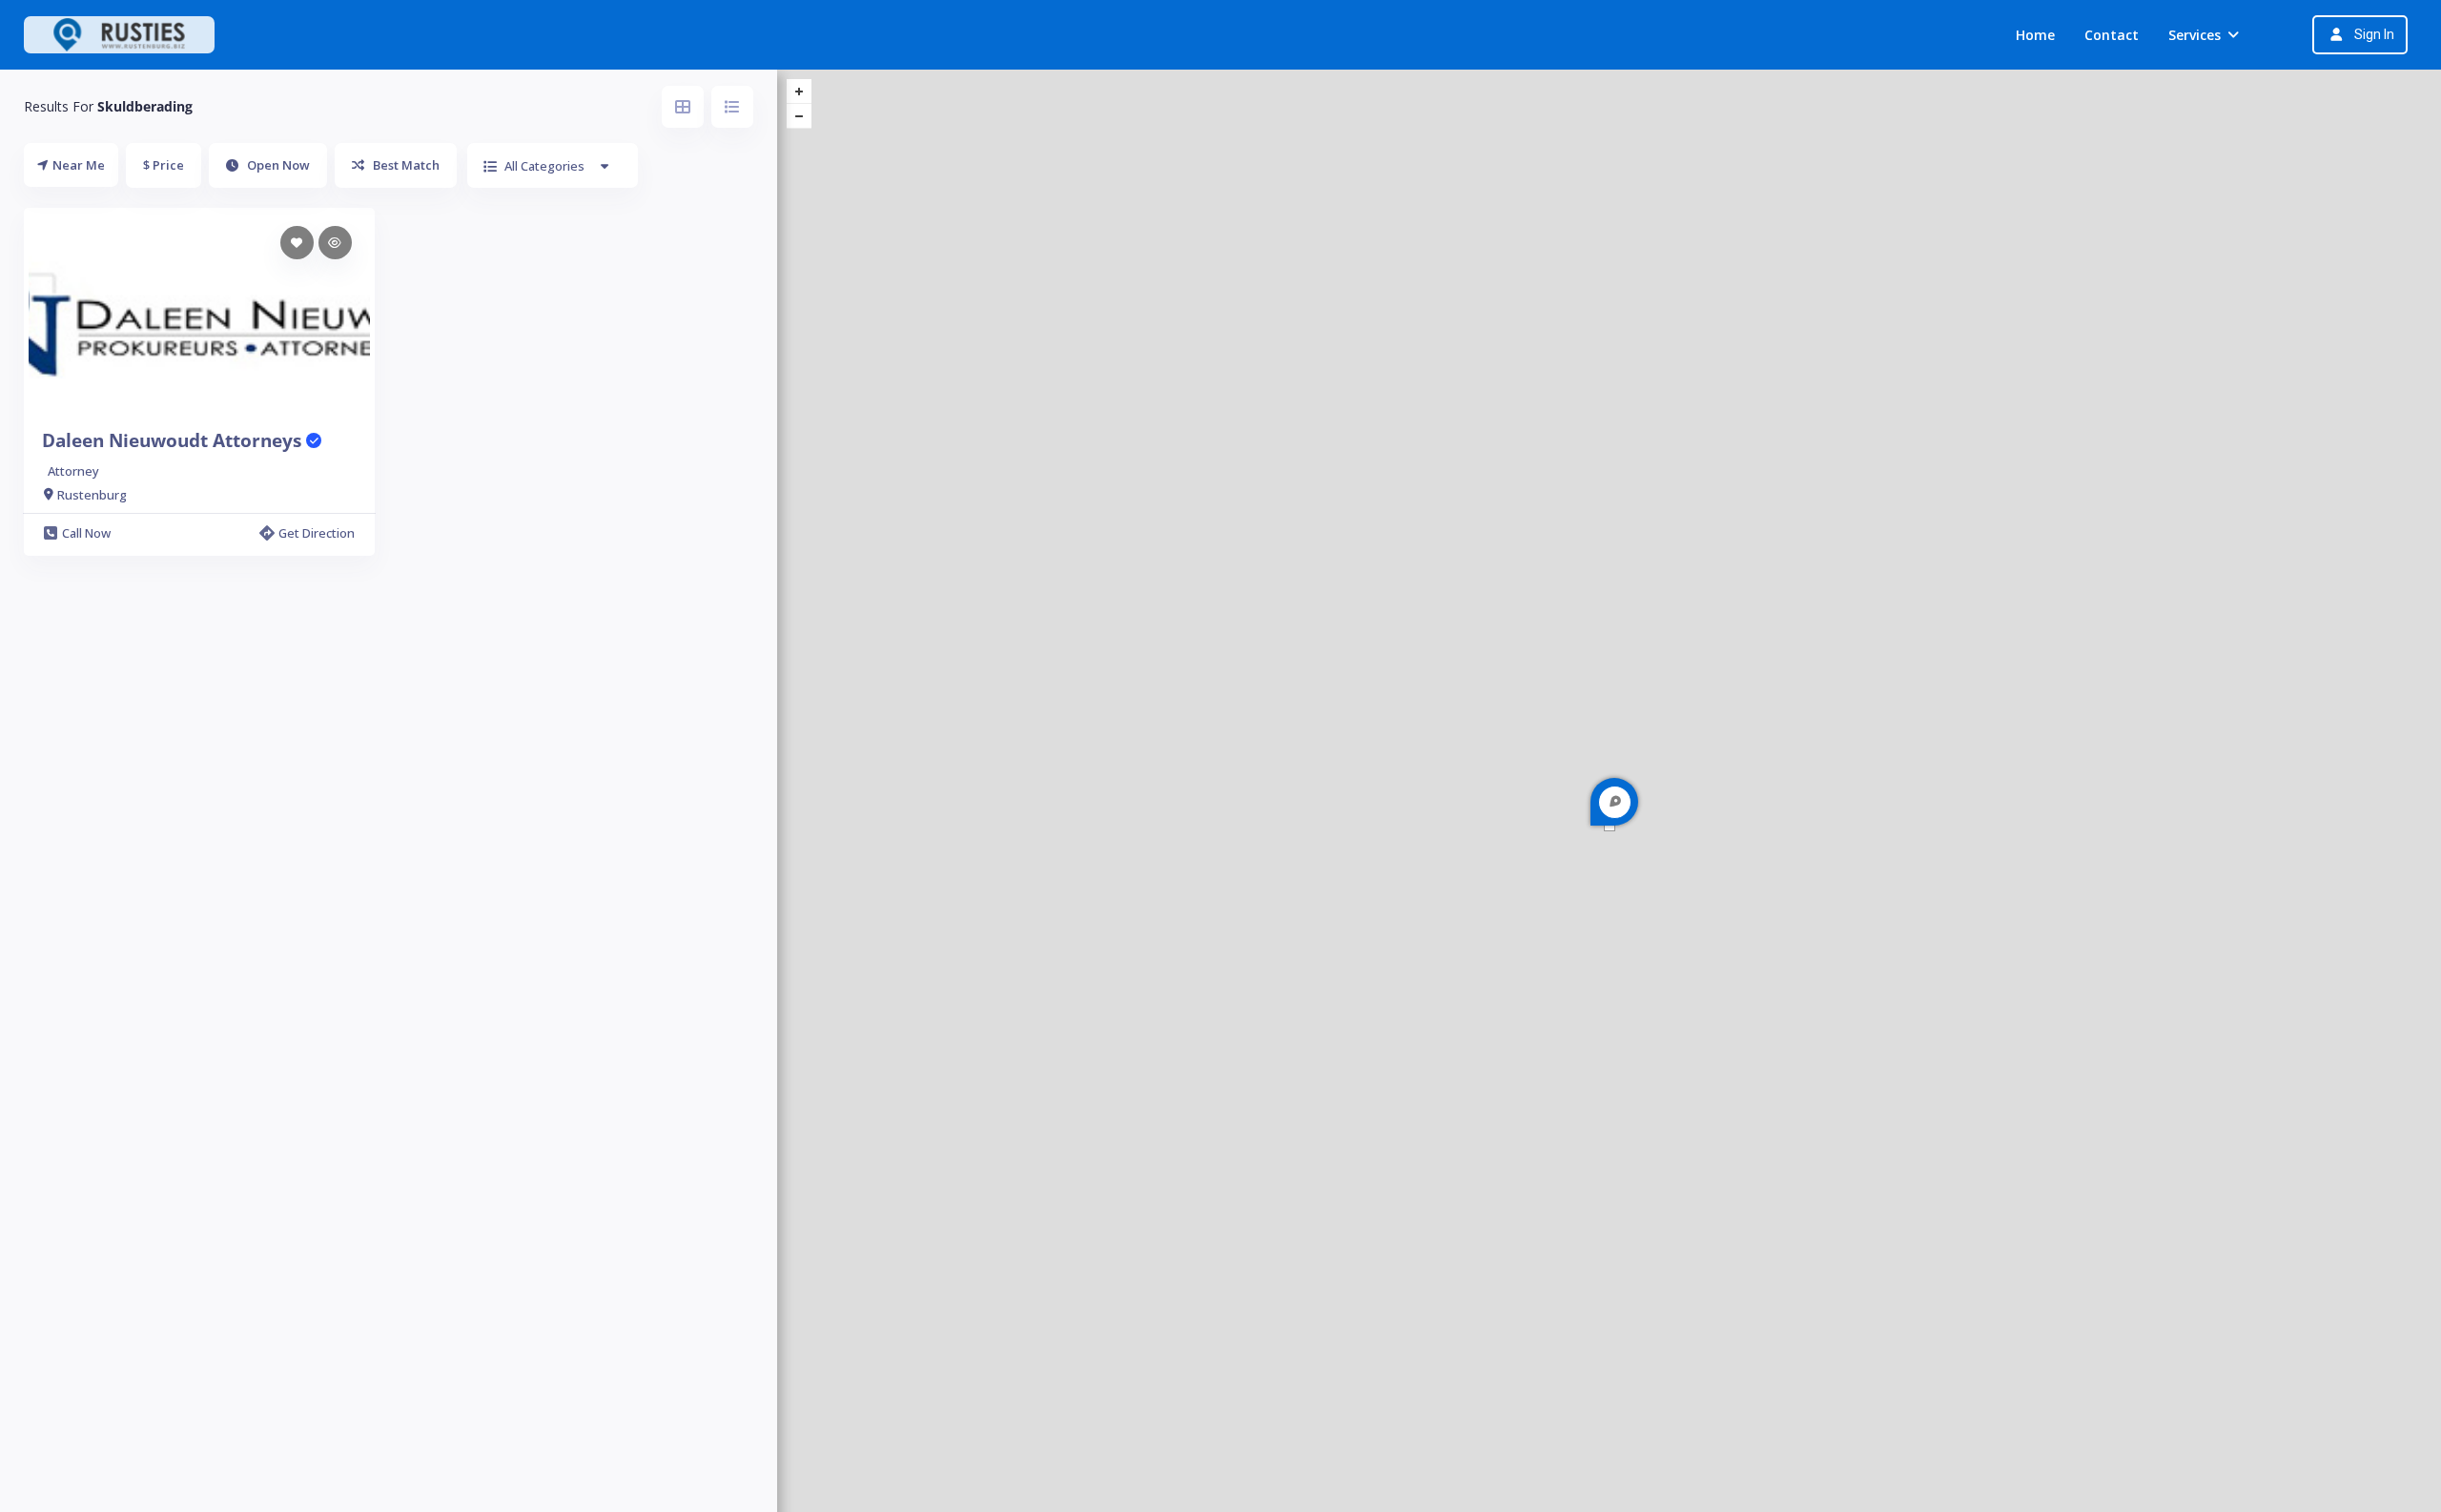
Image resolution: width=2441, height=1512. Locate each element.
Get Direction (317, 533)
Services (2195, 35)
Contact (2112, 35)
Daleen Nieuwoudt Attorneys (174, 440)
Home (2035, 35)
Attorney (73, 471)
